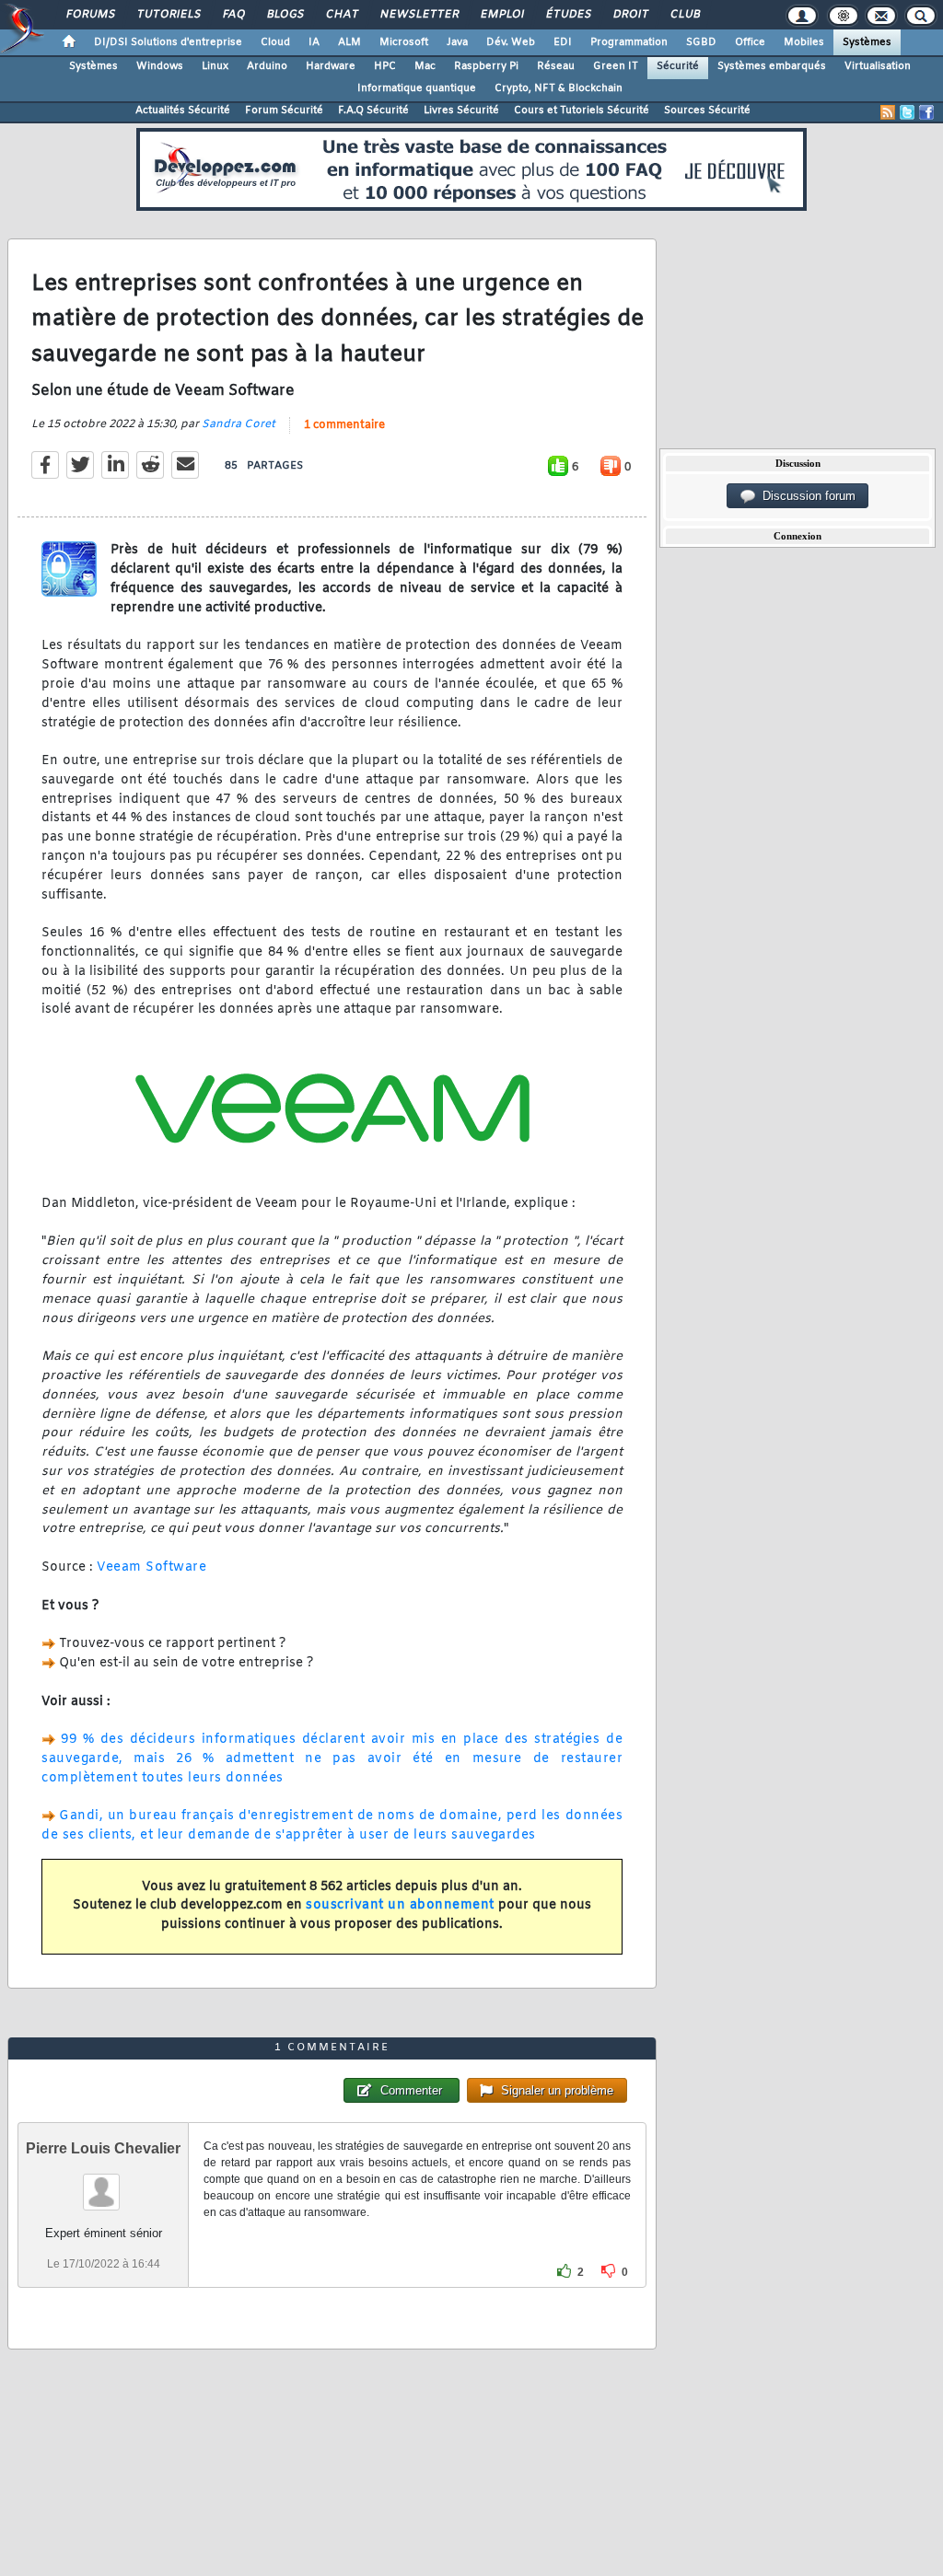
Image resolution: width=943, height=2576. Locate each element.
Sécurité (678, 66)
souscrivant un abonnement (400, 1905)
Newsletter (419, 15)
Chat (341, 15)
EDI (563, 42)
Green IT (616, 66)
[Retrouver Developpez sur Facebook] (926, 112)
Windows (160, 66)
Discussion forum (805, 496)
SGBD (701, 42)
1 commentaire (344, 425)
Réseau (556, 66)
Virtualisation (878, 66)
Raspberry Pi (486, 66)
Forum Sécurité (284, 110)
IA (314, 42)
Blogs (285, 15)
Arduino (267, 66)
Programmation (629, 42)
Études (568, 15)
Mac (425, 66)
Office (750, 42)
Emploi (501, 15)
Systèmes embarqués (772, 66)
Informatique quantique (417, 88)
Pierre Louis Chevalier (103, 2148)
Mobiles (804, 42)
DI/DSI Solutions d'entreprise (168, 42)
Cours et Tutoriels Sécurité (582, 110)
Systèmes (867, 42)
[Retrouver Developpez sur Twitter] (907, 112)
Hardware (331, 66)
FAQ (233, 15)
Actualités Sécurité (183, 110)
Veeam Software (151, 1567)
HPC (385, 66)
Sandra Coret (239, 424)
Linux (215, 66)
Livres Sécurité (461, 110)
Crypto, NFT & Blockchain (559, 88)
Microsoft (404, 42)
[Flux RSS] (888, 112)
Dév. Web (511, 42)
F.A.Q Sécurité (373, 110)
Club (684, 15)
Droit (630, 15)
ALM (349, 42)
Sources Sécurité (707, 110)
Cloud (275, 42)
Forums (90, 15)
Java (457, 42)
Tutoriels (168, 15)
